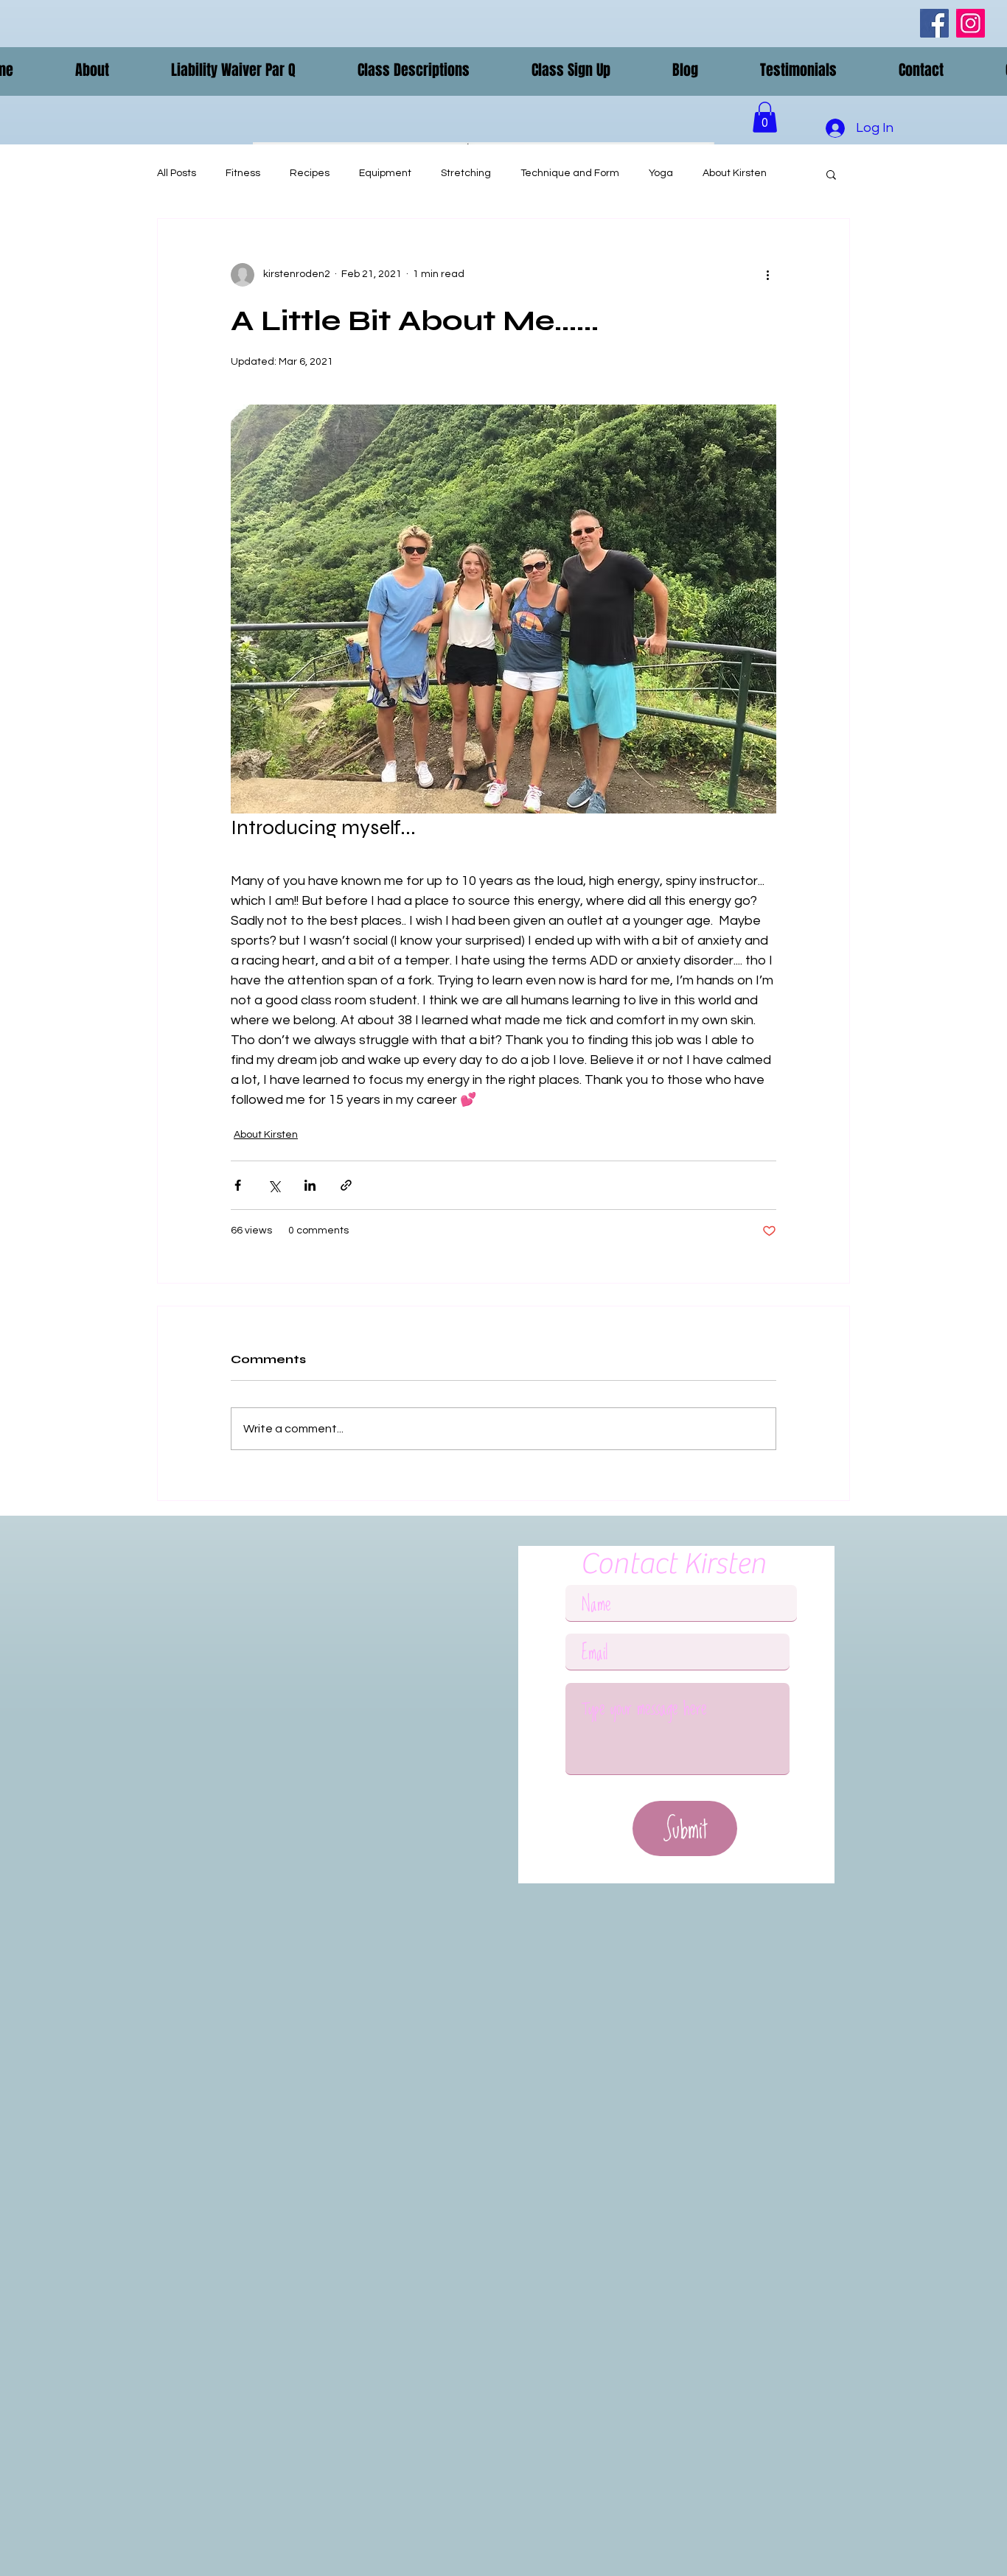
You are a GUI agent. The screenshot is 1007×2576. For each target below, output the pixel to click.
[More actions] (767, 275)
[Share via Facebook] (238, 1185)
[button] (92, 70)
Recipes (310, 173)
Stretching (466, 173)
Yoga (661, 173)
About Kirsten (735, 173)
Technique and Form (570, 173)
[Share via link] (346, 1185)
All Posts (177, 173)
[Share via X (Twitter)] (274, 1185)
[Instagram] (971, 23)
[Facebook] (934, 23)
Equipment (385, 173)
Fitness (243, 173)
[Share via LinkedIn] (310, 1185)
